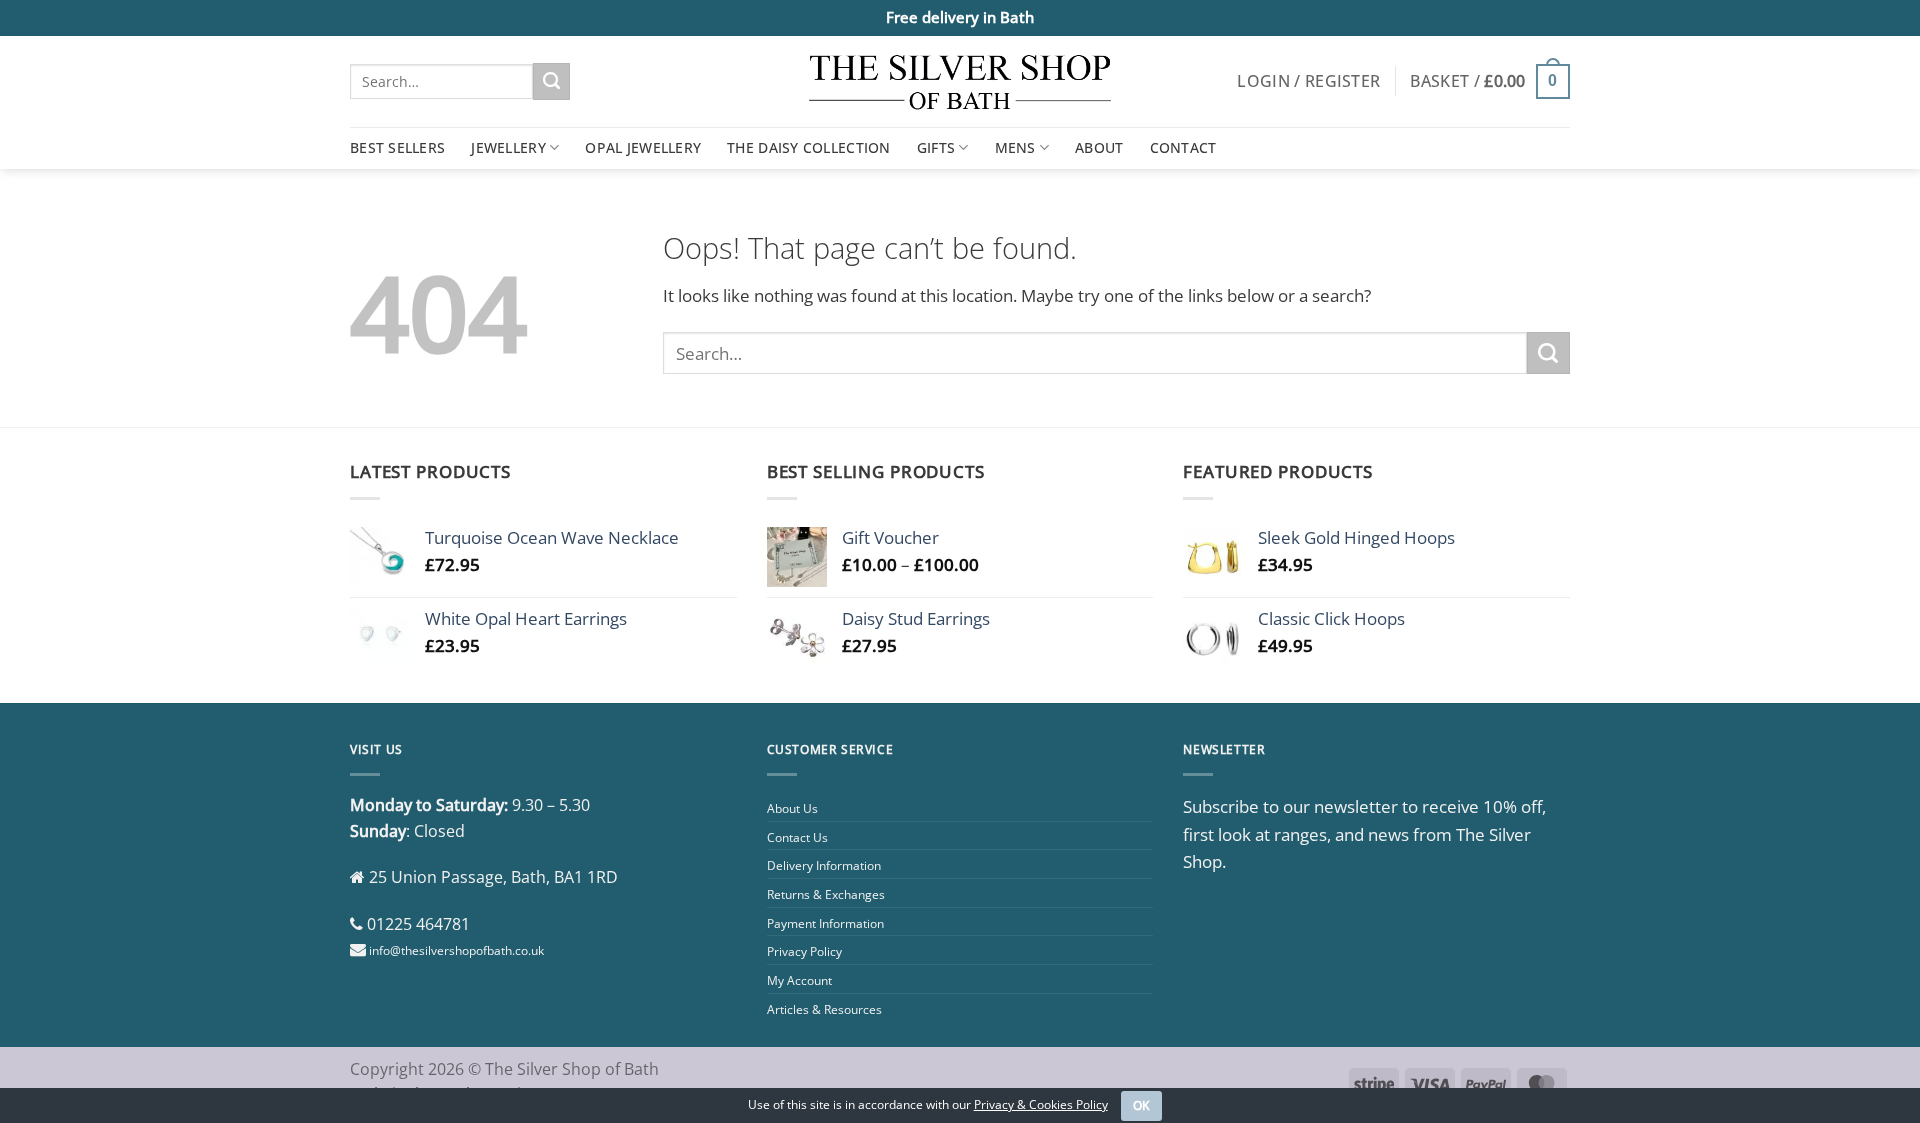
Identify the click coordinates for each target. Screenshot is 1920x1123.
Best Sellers (397, 147)
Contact (1183, 147)
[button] (1308, 81)
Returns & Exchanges (826, 894)
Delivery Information (824, 865)
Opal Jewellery (643, 147)
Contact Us (797, 837)
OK (1142, 1105)
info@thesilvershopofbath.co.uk (456, 950)
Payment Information (825, 923)
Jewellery (508, 147)
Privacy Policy (804, 951)
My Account (799, 980)
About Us (792, 808)
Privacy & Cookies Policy (1041, 1104)
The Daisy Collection (809, 147)
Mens (1015, 147)
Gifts (936, 147)
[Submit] (551, 81)
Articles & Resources (824, 1009)
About (1099, 147)
